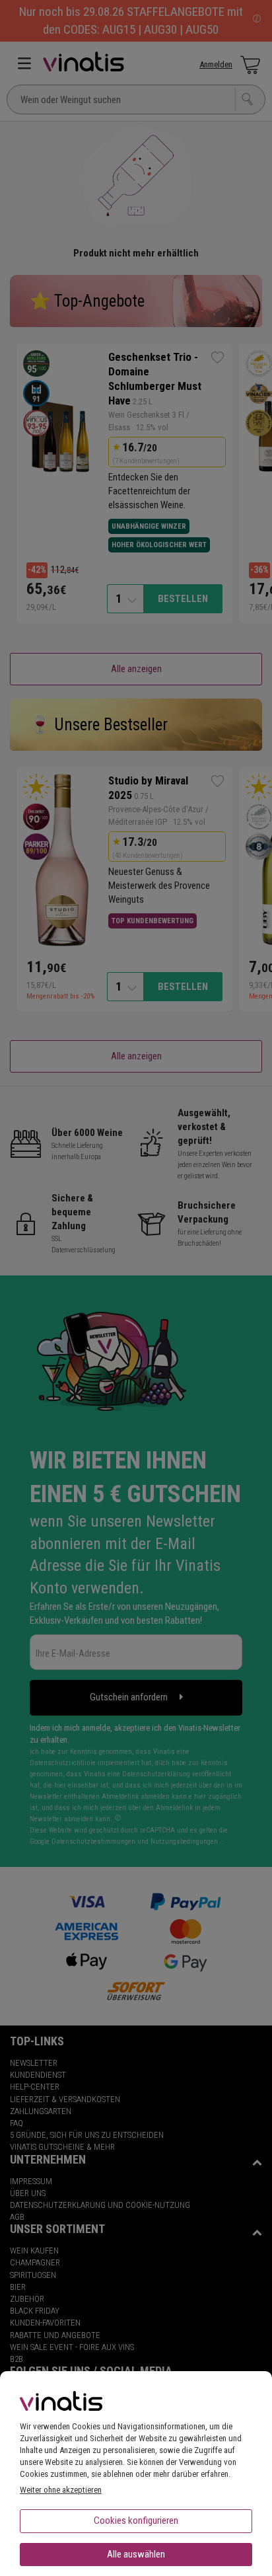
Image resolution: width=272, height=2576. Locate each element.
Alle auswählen (136, 2554)
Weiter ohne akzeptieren (61, 2490)
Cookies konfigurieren (136, 2520)
